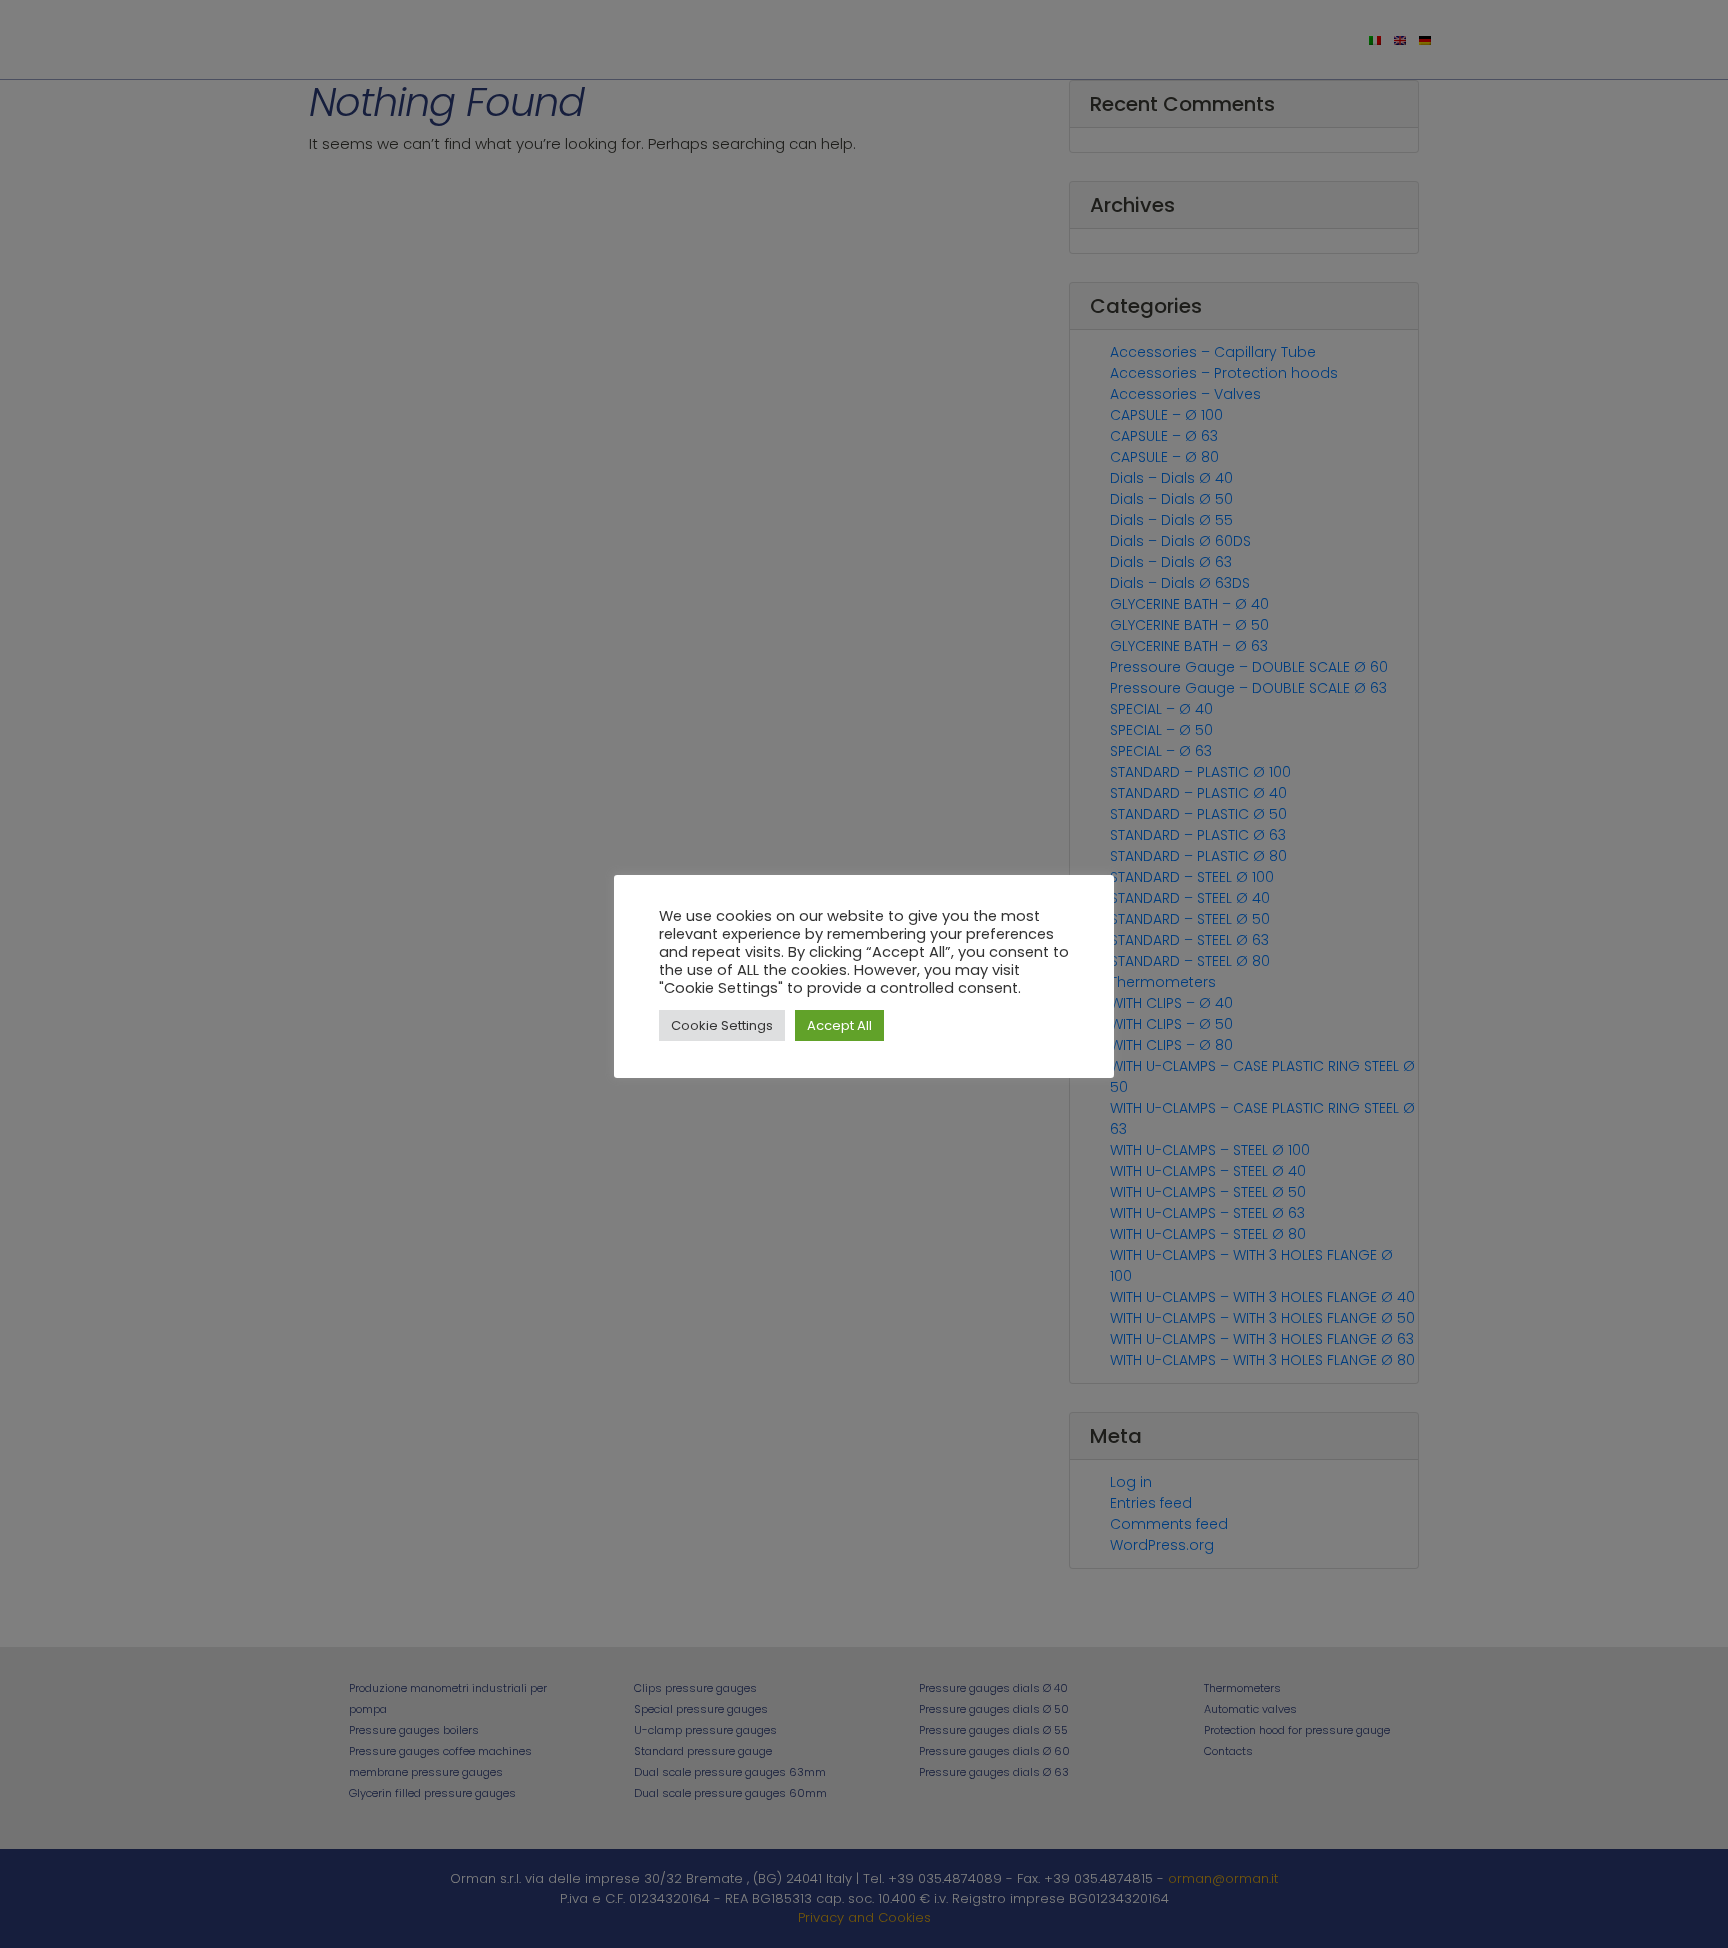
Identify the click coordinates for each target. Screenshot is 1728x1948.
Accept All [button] (839, 1025)
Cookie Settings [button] (722, 1025)
